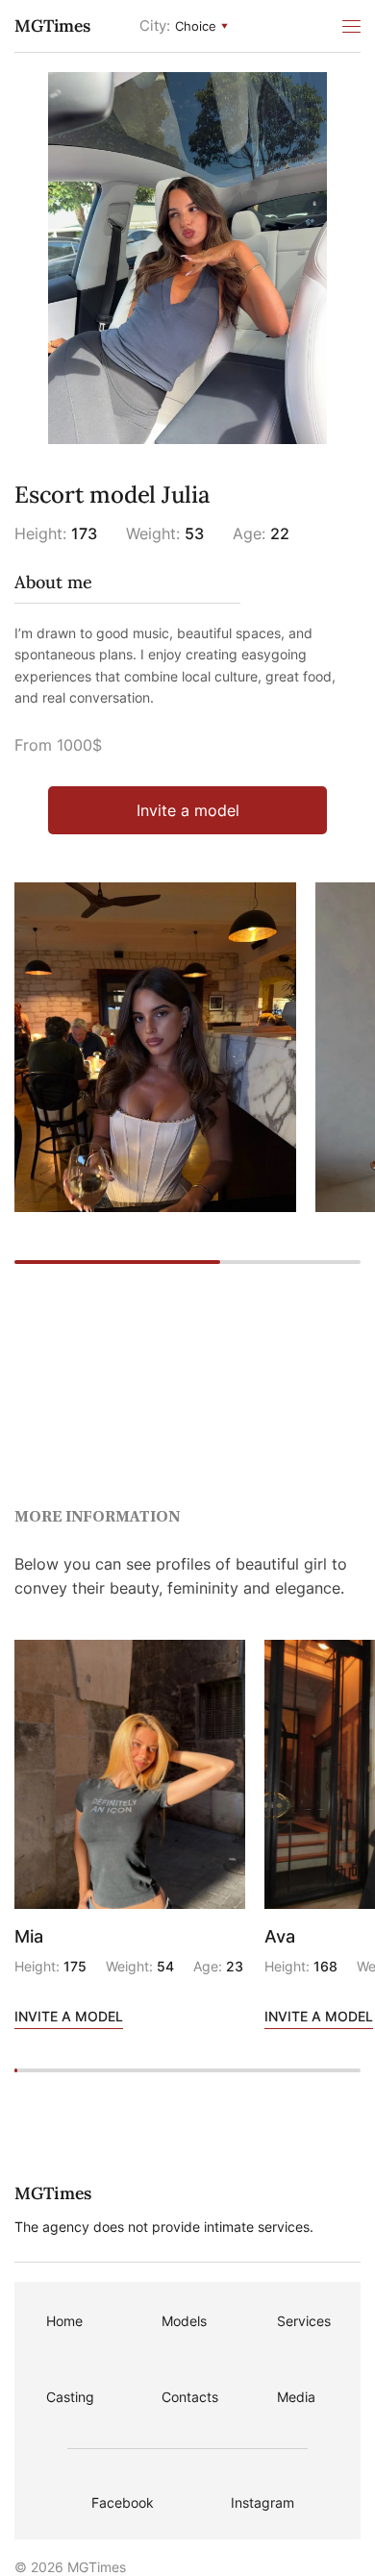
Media (296, 2397)
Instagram (262, 2502)
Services (304, 2321)
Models (184, 2321)
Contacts (190, 2397)
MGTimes (52, 25)
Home (64, 2321)
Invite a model (188, 810)
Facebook (123, 2502)
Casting (70, 2397)
